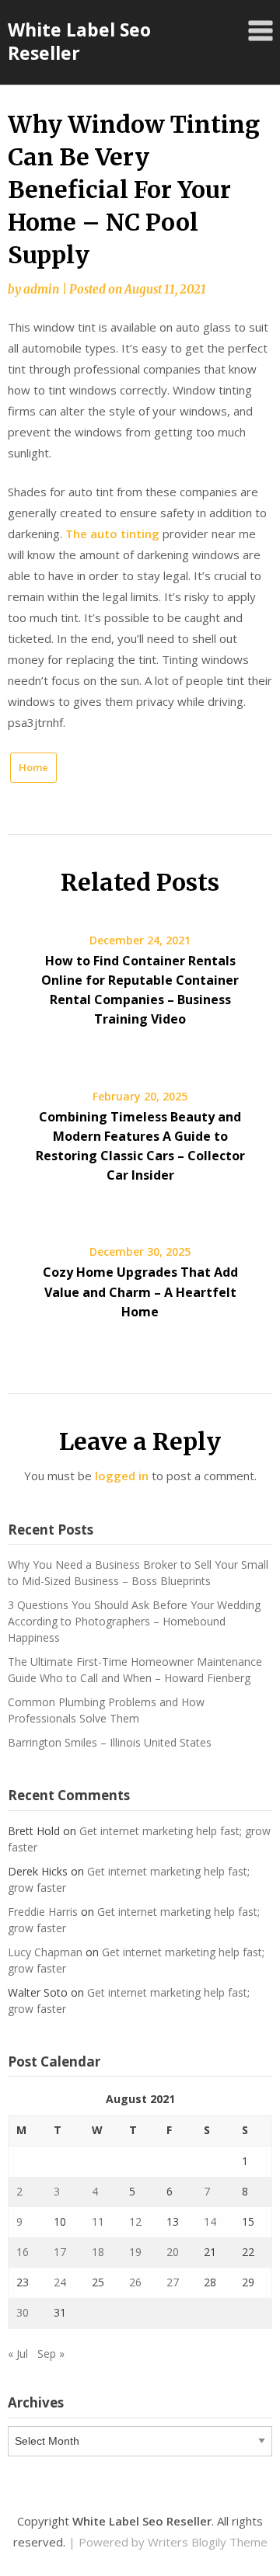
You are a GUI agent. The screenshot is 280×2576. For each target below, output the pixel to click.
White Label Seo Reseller (79, 41)
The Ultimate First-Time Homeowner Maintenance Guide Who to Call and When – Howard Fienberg (135, 1670)
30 (23, 2312)
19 (135, 2252)
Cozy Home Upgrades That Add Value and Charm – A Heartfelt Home (140, 1291)
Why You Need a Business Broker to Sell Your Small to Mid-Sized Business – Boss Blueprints (138, 1573)
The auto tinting (112, 534)
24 (60, 2282)
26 (135, 2282)
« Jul (18, 2354)
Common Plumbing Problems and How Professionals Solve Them (106, 1710)
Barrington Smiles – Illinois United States (110, 1742)
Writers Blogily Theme (208, 2542)
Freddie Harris (43, 1912)
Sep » (51, 2354)
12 (135, 2221)
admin (41, 289)
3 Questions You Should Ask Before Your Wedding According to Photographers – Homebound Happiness (134, 1621)
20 (173, 2252)
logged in (122, 1476)
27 (173, 2282)
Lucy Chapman (45, 1952)
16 (23, 2252)
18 (98, 2252)
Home (33, 767)
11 (98, 2221)
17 (60, 2252)
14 (210, 2221)
